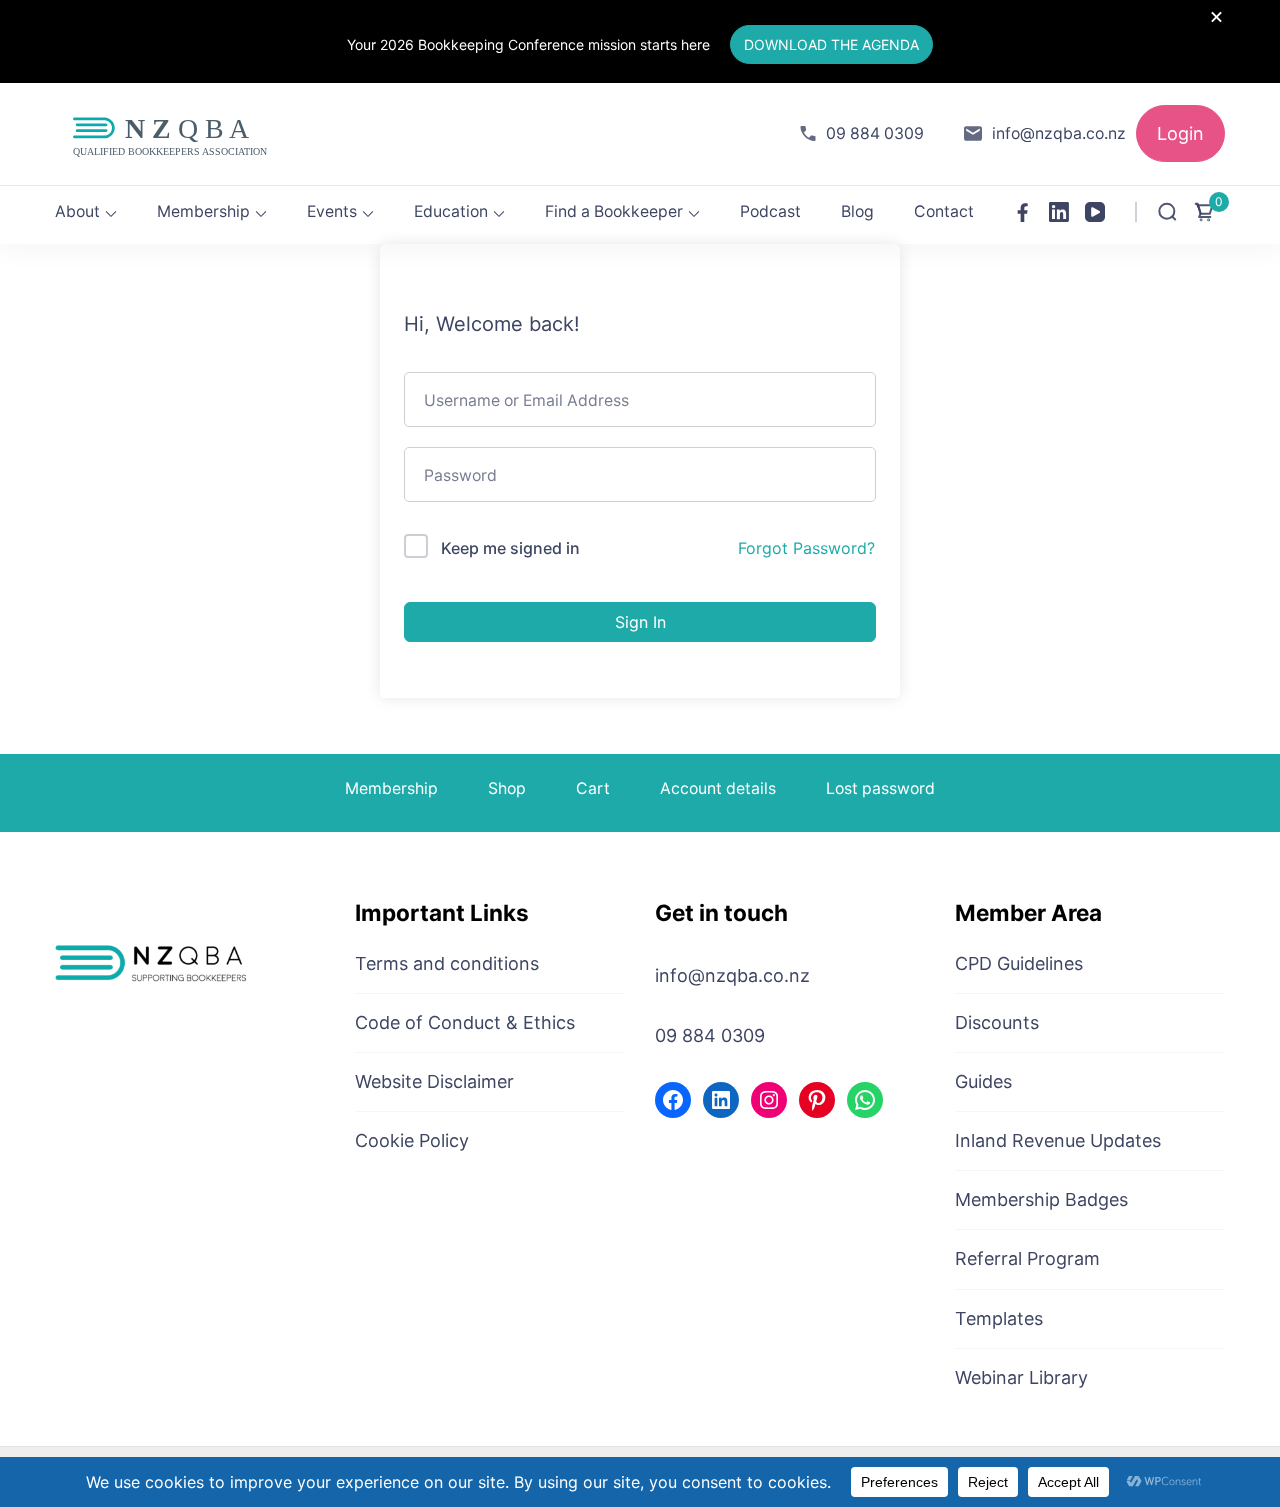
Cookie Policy (412, 1140)
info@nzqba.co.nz (1059, 133)
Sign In (640, 622)
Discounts (997, 1022)
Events (332, 211)
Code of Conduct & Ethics (465, 1022)
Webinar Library (1021, 1377)
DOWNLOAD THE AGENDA (831, 44)
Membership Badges (1041, 1199)
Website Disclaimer (434, 1081)
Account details (718, 788)
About (77, 211)
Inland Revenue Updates (1058, 1140)
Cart (593, 788)
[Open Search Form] (1167, 212)
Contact (944, 211)
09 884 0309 (875, 133)
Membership (203, 211)
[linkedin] (1059, 212)
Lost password (880, 788)
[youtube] (1095, 212)
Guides (983, 1081)
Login (1180, 133)
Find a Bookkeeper (614, 211)
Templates (999, 1318)
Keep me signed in (510, 548)
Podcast (770, 211)
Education (451, 211)
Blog (857, 211)
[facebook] (1023, 212)
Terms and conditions (447, 963)
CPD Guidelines (1019, 963)
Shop (507, 788)
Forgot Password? (806, 548)
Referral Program (1027, 1258)
